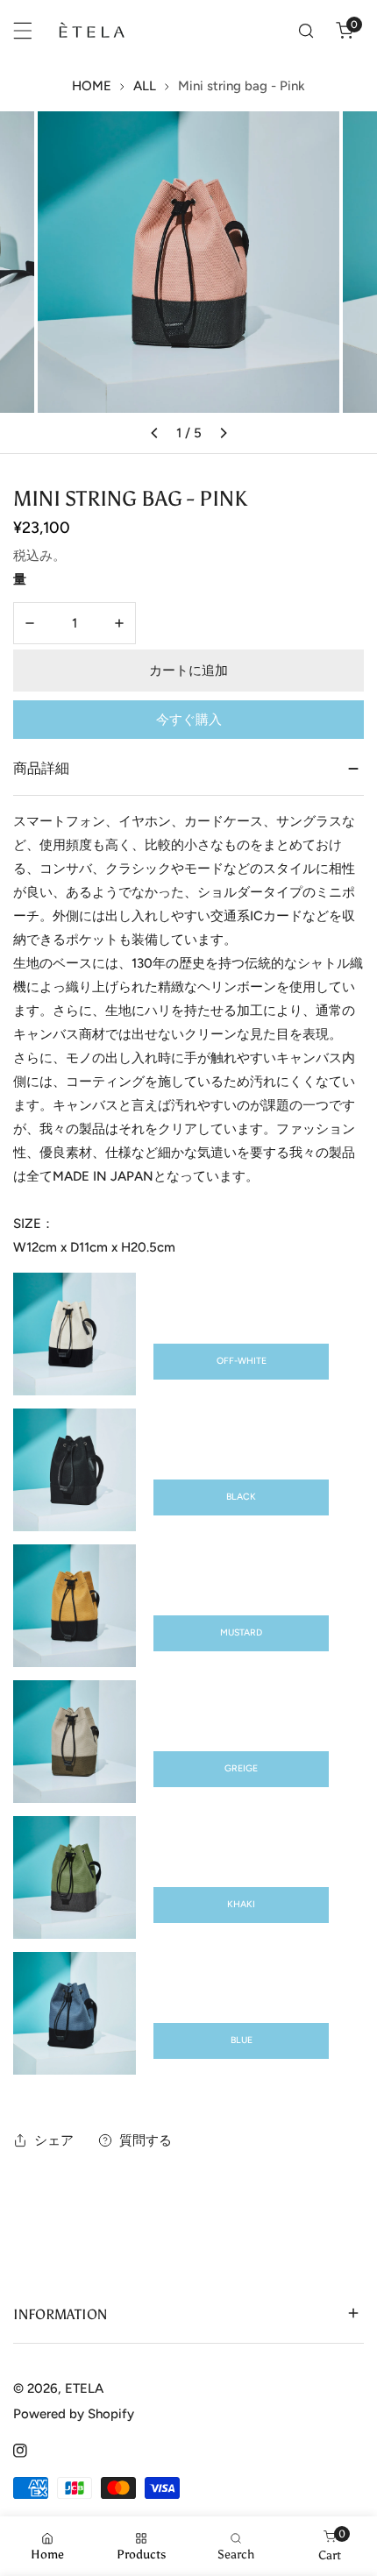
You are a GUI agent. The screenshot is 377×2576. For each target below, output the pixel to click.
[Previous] (154, 433)
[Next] (223, 433)
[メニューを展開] (23, 31)
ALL (145, 86)
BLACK (241, 1497)
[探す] (306, 31)
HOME (92, 86)
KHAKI (241, 1904)
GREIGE (241, 1768)
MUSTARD (241, 1632)
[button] (345, 31)
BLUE (242, 2040)
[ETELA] (91, 31)
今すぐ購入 (189, 720)
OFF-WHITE (242, 1361)
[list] (188, 282)
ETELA (84, 2388)
